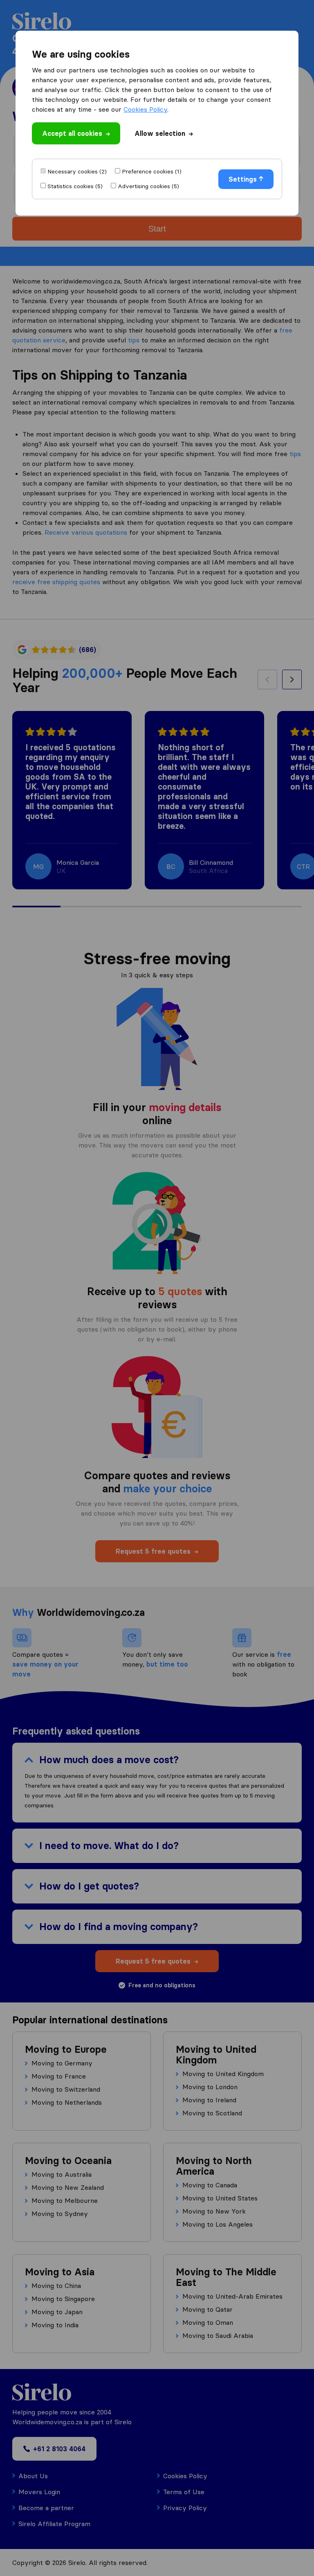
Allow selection (160, 133)
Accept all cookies (72, 133)
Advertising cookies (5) (148, 186)
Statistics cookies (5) (75, 186)
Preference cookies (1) (152, 171)
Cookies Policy (145, 109)
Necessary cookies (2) (77, 171)
